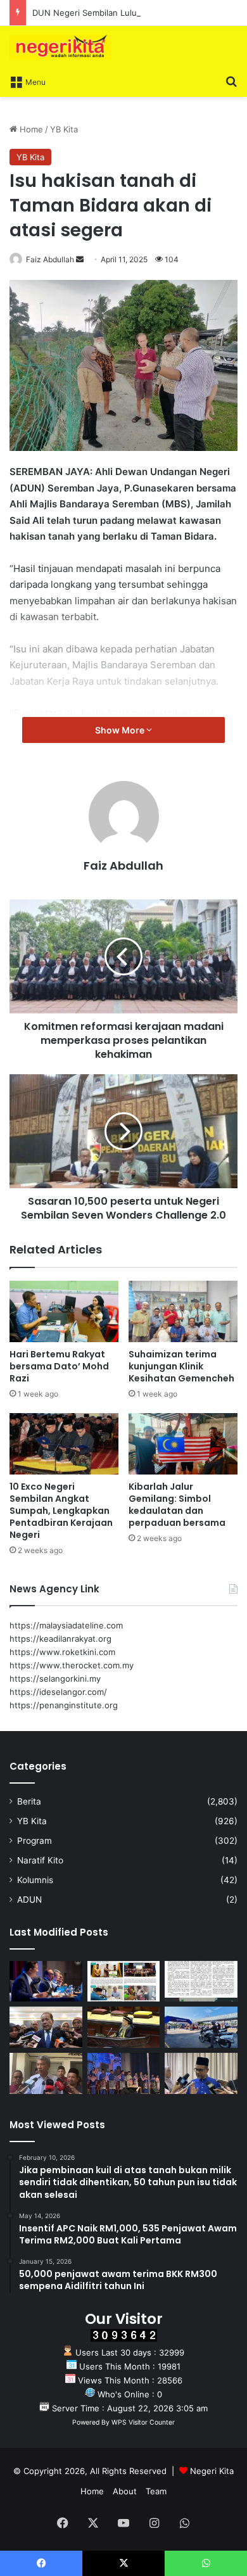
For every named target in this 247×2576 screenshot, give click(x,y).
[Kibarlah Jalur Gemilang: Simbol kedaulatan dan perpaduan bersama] (183, 1444)
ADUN (29, 1900)
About (125, 2491)
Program (35, 1841)
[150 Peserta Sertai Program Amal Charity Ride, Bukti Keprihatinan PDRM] (201, 2027)
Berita (29, 1801)
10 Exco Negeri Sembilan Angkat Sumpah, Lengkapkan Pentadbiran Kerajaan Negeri (61, 1511)
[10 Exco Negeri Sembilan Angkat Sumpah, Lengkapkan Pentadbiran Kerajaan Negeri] (64, 1444)
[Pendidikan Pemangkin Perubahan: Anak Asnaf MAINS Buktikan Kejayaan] (201, 1982)
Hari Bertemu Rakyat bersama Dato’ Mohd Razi (59, 1366)
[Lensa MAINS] (124, 1982)
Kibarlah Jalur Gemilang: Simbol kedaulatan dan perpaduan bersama (177, 1505)
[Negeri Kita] (60, 47)
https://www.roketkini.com (62, 1652)
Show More (121, 730)
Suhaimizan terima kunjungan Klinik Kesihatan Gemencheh (181, 1366)
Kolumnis (35, 1880)
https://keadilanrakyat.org (60, 1639)
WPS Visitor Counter (143, 2422)
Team (156, 2491)
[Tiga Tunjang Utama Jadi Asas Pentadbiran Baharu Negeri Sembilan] (124, 2073)
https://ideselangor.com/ (58, 1692)
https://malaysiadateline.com (66, 1625)
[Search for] (231, 81)
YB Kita (64, 129)
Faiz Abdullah (50, 259)
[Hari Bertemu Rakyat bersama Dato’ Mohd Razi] (64, 1311)
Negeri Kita (212, 2471)
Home (30, 129)
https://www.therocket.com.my (72, 1665)
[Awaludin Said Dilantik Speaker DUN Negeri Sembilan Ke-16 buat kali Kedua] (124, 2027)
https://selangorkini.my (55, 1678)
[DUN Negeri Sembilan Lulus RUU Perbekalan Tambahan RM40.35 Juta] (46, 2027)
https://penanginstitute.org (64, 1705)
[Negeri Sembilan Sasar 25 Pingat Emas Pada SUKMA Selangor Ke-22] (201, 2073)
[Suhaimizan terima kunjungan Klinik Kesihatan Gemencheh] (183, 1311)
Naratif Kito (40, 1860)
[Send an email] (80, 259)
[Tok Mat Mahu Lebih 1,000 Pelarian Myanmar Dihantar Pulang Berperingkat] (46, 2073)
